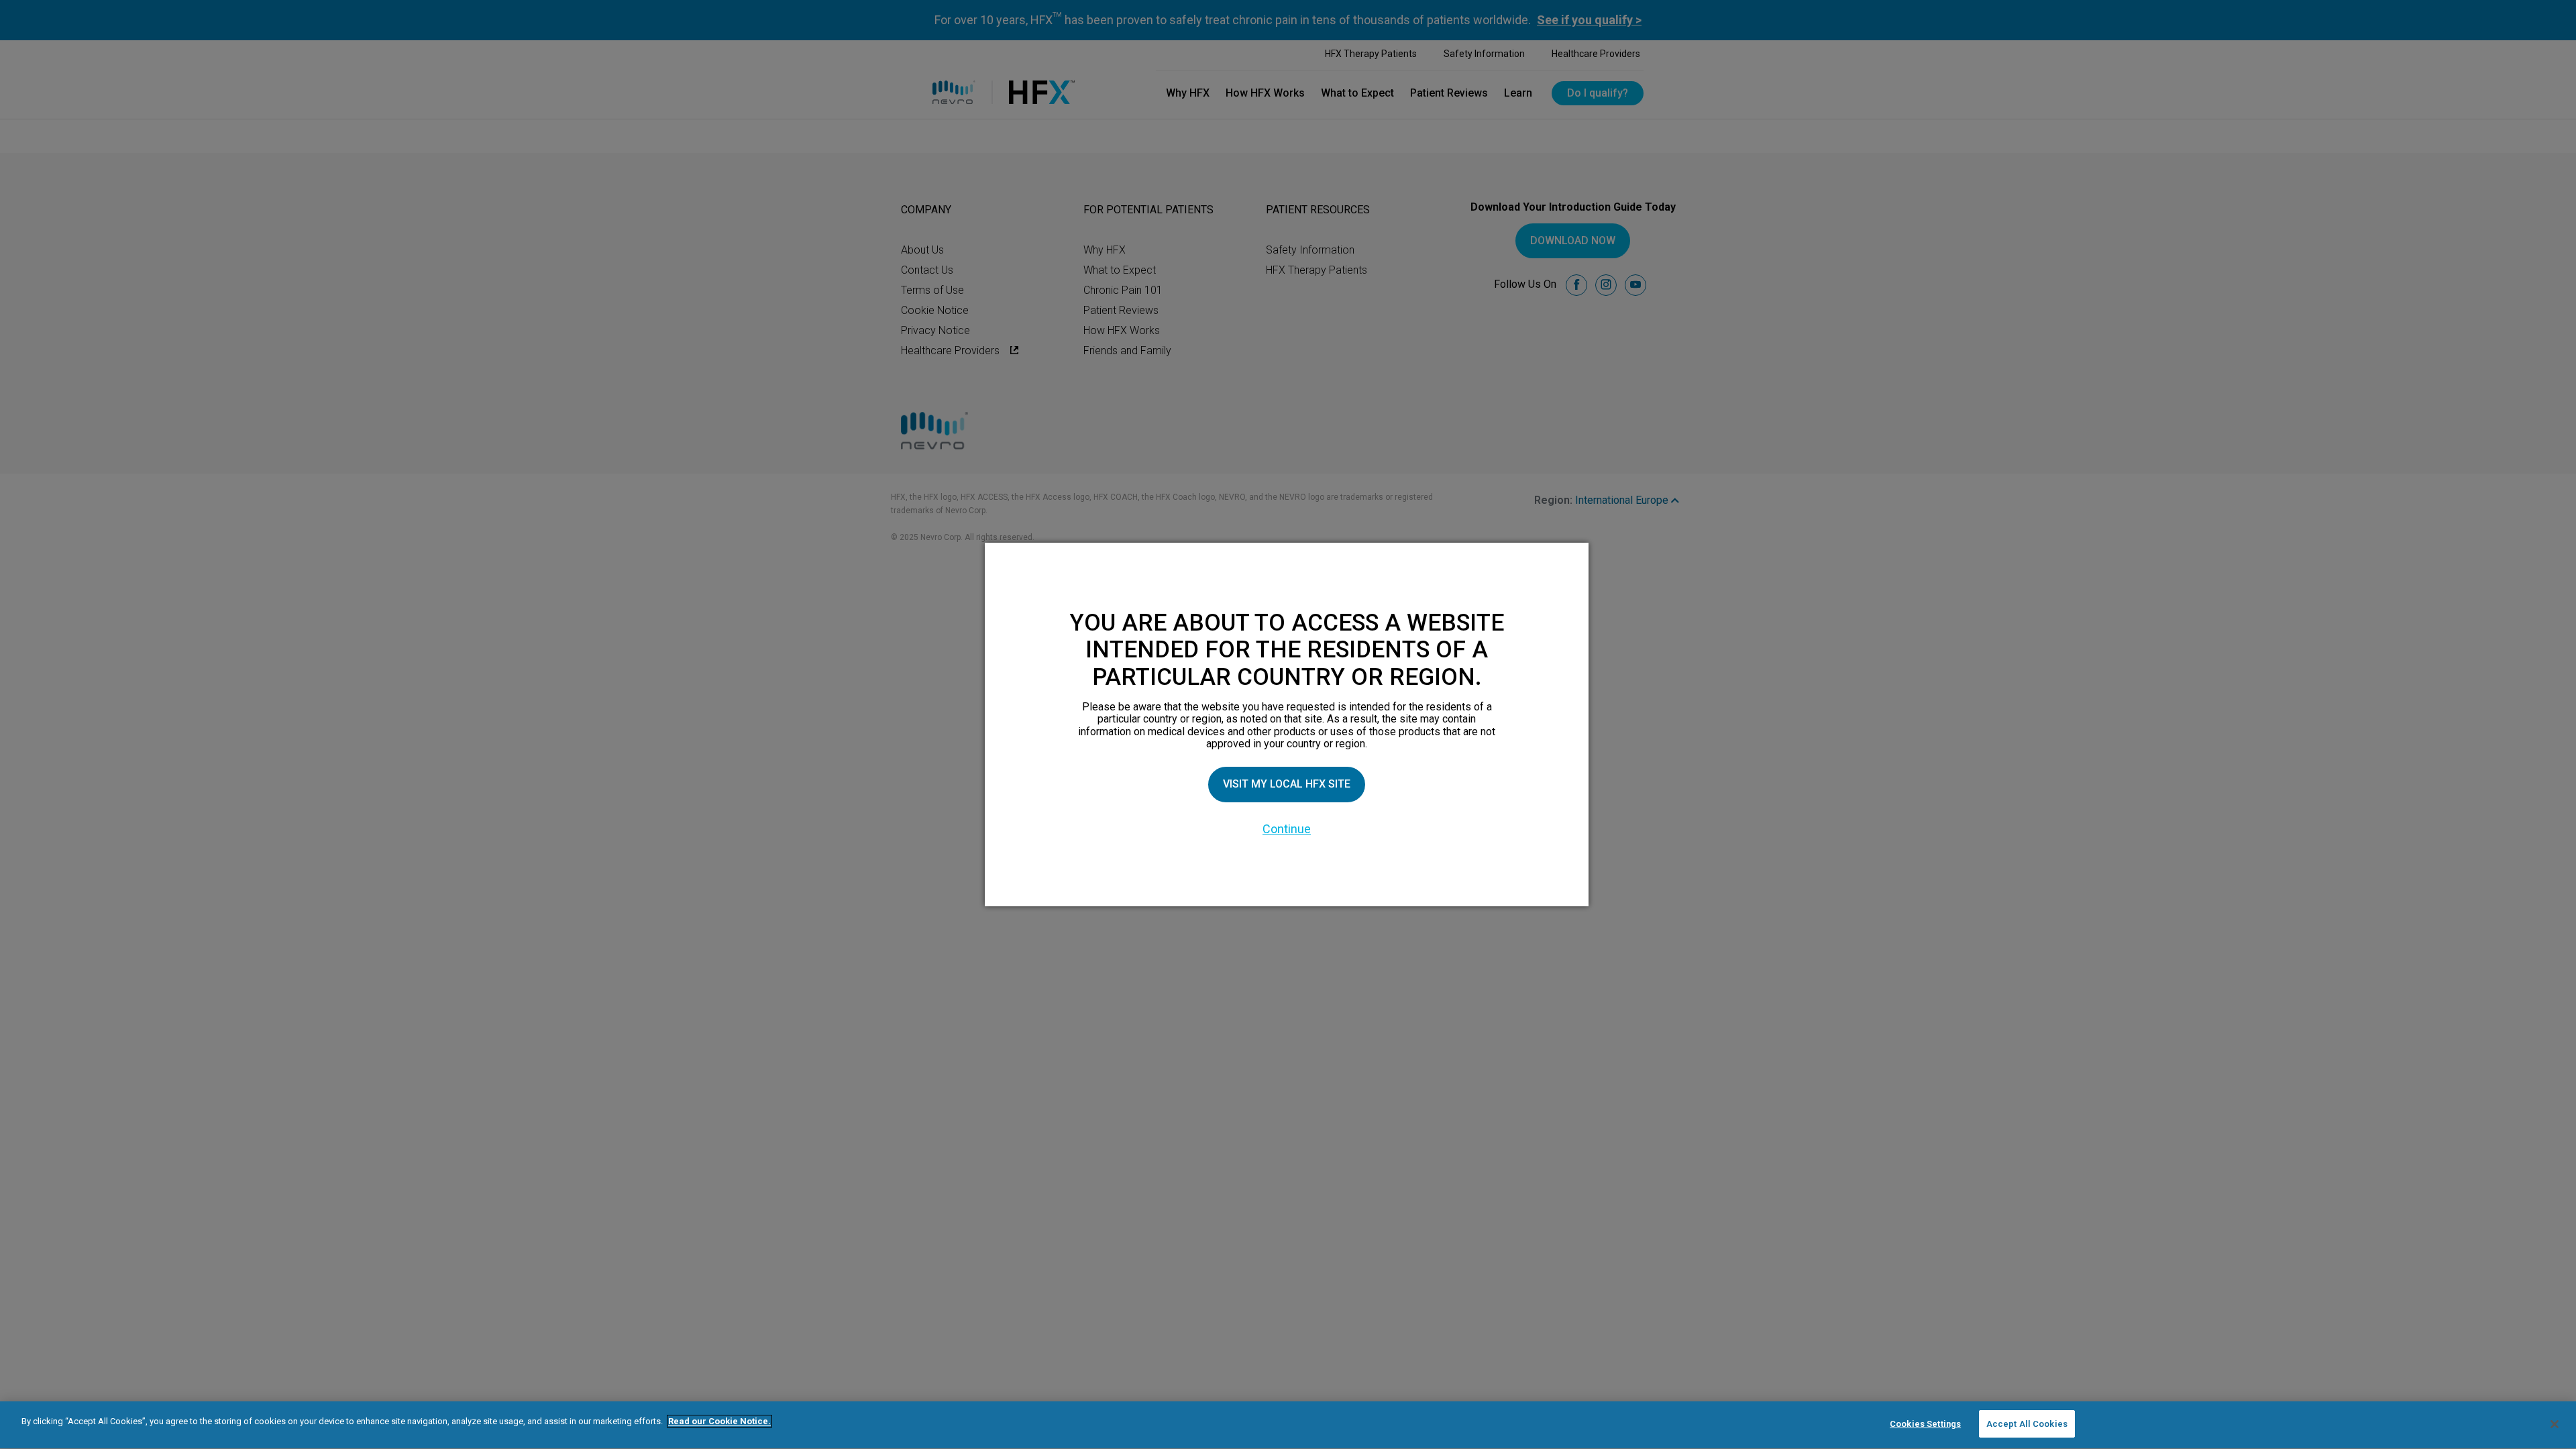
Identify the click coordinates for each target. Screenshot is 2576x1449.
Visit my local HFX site (1287, 784)
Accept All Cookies (2027, 1424)
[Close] (2555, 1424)
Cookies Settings (1925, 1424)
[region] (1288, 1425)
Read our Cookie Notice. (719, 1421)
